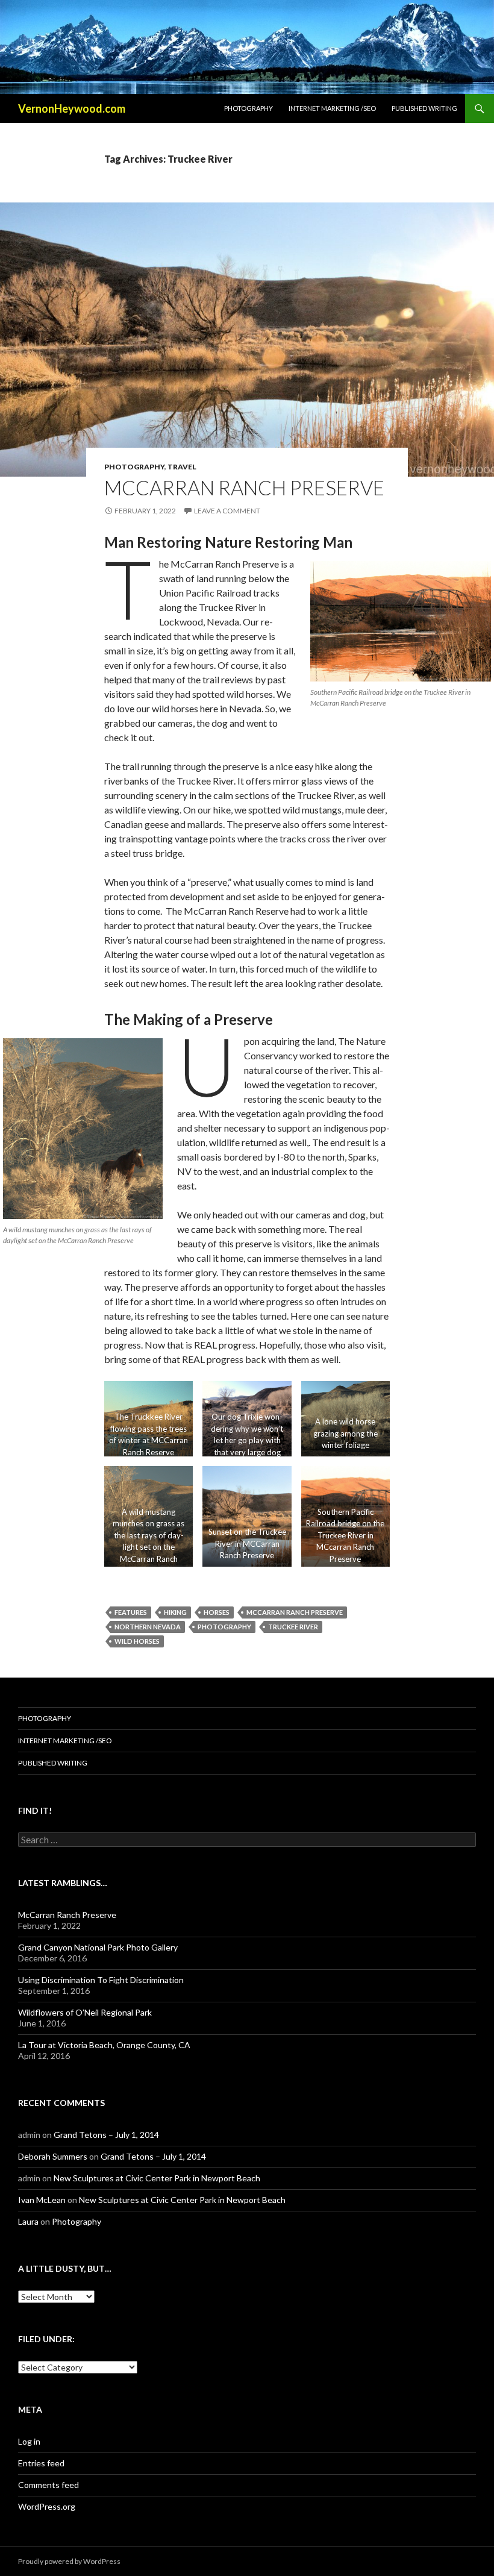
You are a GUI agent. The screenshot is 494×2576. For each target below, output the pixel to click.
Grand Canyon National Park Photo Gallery (98, 1947)
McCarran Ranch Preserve (244, 487)
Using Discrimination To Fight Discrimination (101, 1980)
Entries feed (41, 2463)
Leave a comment (227, 511)
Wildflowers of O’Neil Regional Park (85, 2012)
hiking (175, 1612)
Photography (249, 108)
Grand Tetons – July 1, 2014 (106, 2135)
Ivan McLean (42, 2200)
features (131, 1612)
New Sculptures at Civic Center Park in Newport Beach (157, 2178)
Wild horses (137, 1641)
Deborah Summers (53, 2156)
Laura (28, 2221)
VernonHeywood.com (72, 108)
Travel (182, 467)
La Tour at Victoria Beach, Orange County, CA (104, 2045)
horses (217, 1612)
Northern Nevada (148, 1627)
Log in (29, 2441)
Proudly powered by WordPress (69, 2561)
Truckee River (293, 1627)
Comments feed (48, 2485)
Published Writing (424, 108)
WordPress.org (47, 2506)
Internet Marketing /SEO (332, 108)
